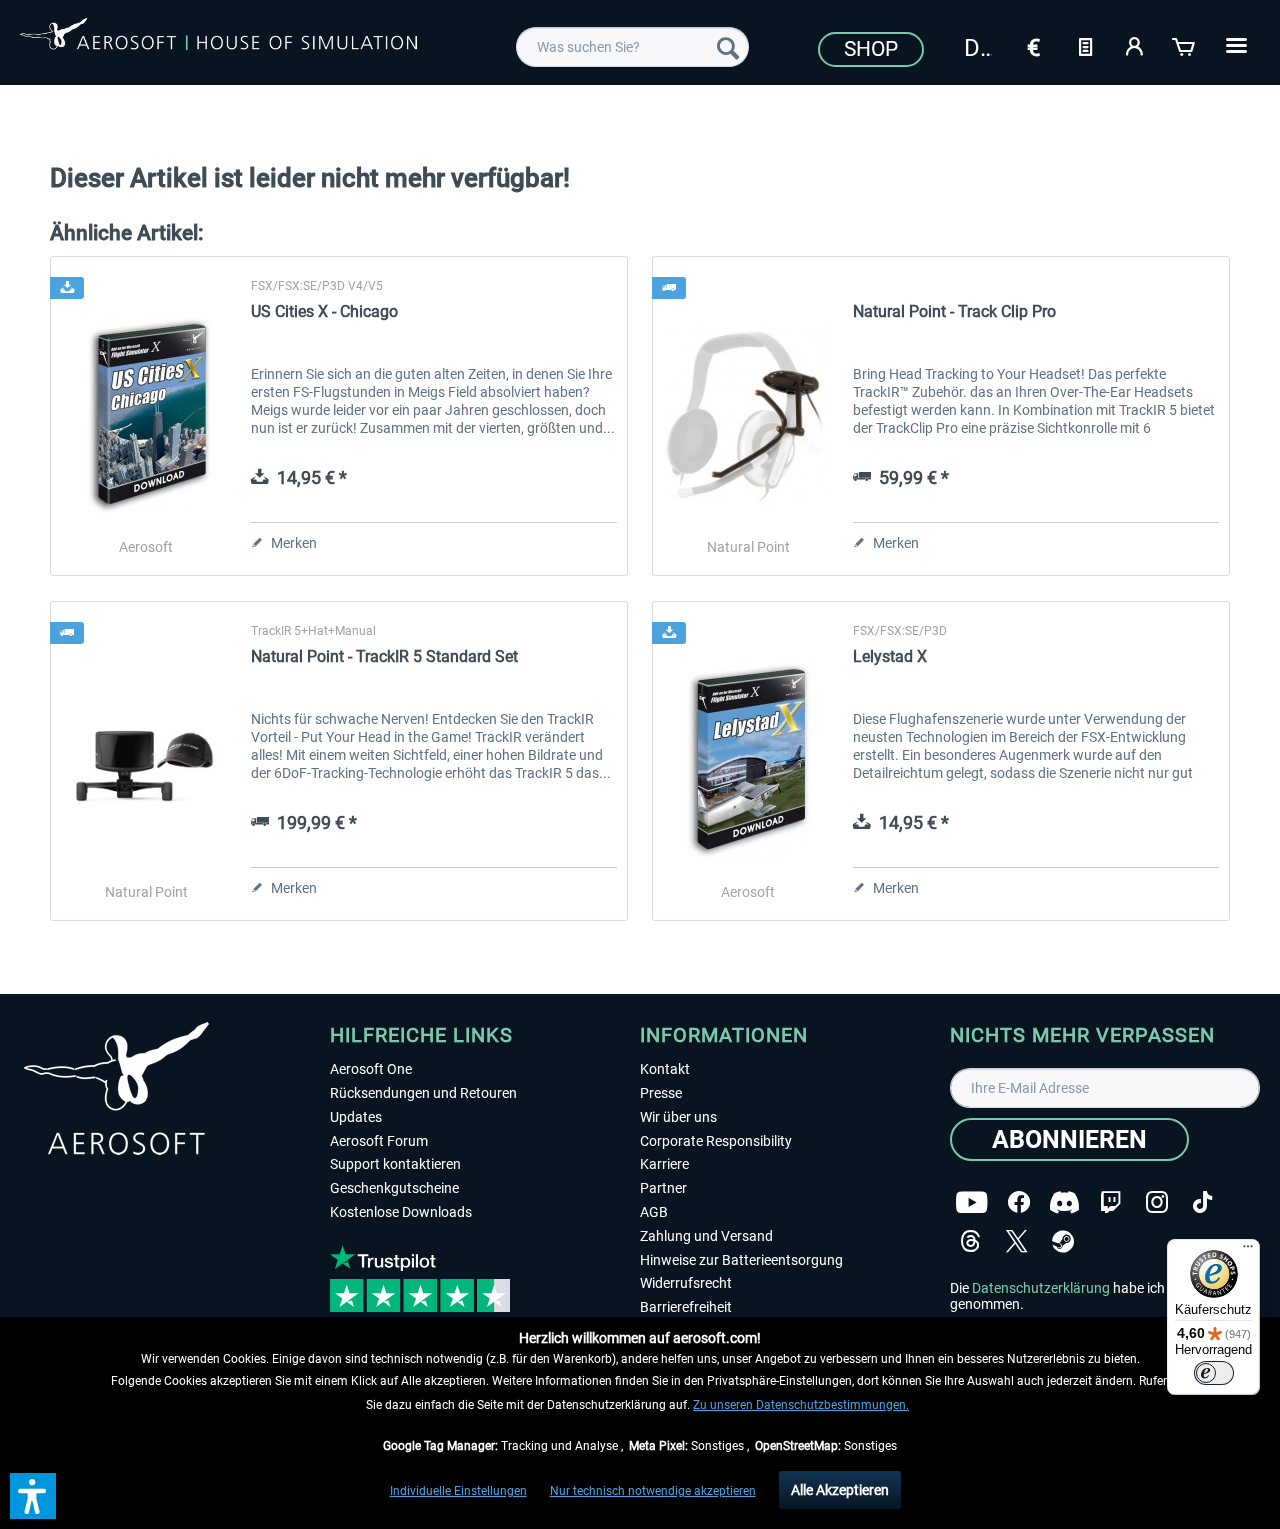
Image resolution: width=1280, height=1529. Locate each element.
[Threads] (970, 1241)
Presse (661, 1093)
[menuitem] (632, 47)
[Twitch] (1110, 1202)
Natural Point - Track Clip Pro (954, 311)
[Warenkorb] (1185, 45)
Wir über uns (678, 1117)
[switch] (1214, 1373)
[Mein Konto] (1135, 45)
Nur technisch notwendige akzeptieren (653, 1491)
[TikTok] (1202, 1202)
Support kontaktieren (395, 1164)
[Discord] (1064, 1202)
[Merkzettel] (1085, 45)
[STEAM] (1063, 1241)
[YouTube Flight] (971, 1202)
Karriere (664, 1164)
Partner (663, 1188)
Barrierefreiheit (686, 1307)
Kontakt (665, 1069)
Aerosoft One (371, 1069)
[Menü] (1248, 1251)
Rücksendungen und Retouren (423, 1093)
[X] (1017, 1241)
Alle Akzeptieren (840, 1490)
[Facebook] (1019, 1202)
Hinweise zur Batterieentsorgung (741, 1260)
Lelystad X (890, 656)
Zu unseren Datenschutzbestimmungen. (801, 1405)
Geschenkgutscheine (394, 1188)
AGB (654, 1212)
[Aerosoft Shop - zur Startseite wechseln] (218, 44)
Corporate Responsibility (716, 1141)
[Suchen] (728, 47)
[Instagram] (1157, 1202)
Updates (356, 1117)
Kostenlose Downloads (401, 1212)
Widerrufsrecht (686, 1283)
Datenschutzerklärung (1041, 1288)
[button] (33, 1496)
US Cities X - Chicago (324, 311)
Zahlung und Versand (706, 1236)
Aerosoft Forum (379, 1141)
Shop (871, 49)
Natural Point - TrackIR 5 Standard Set (384, 656)
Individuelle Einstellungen (458, 1491)
